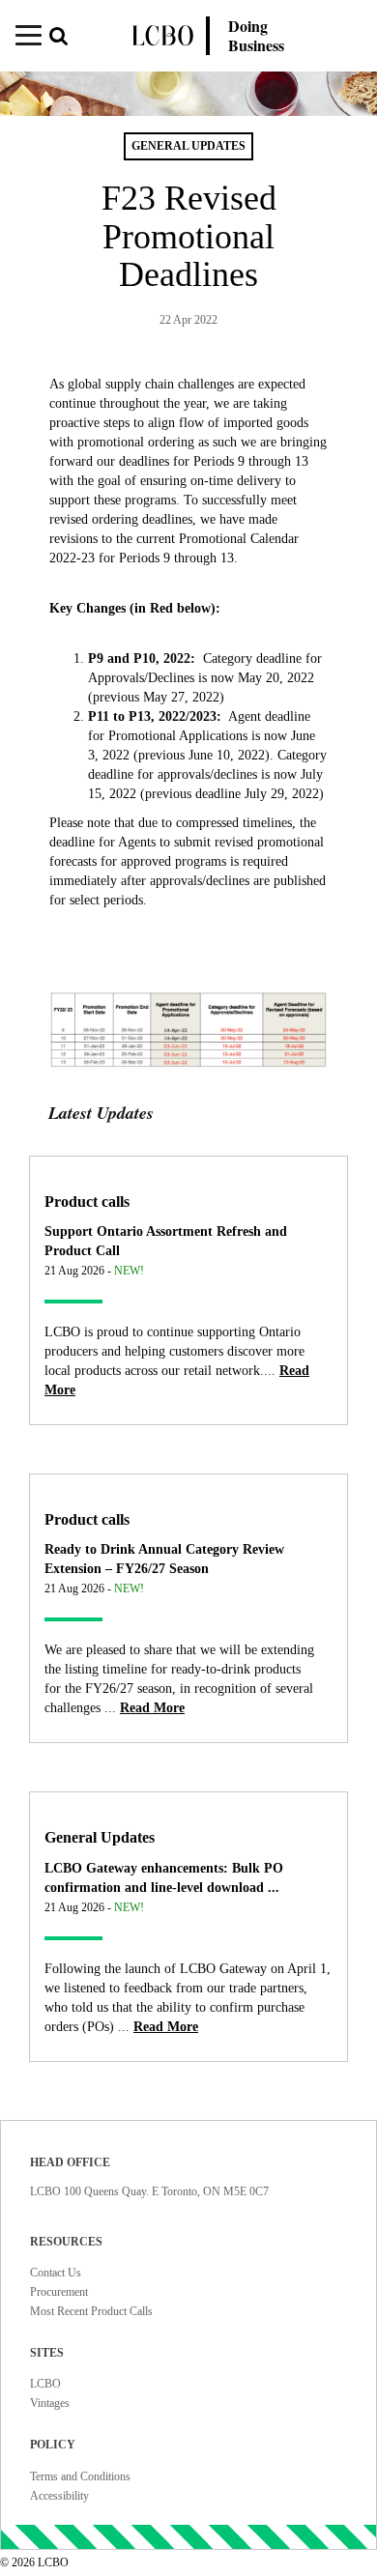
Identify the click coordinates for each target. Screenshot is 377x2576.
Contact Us (56, 2273)
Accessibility (59, 2496)
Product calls (87, 1202)
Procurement (59, 2292)
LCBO (45, 2384)
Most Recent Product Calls (91, 2311)
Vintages (50, 2403)
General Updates (100, 1837)
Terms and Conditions (80, 2476)
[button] (67, 38)
